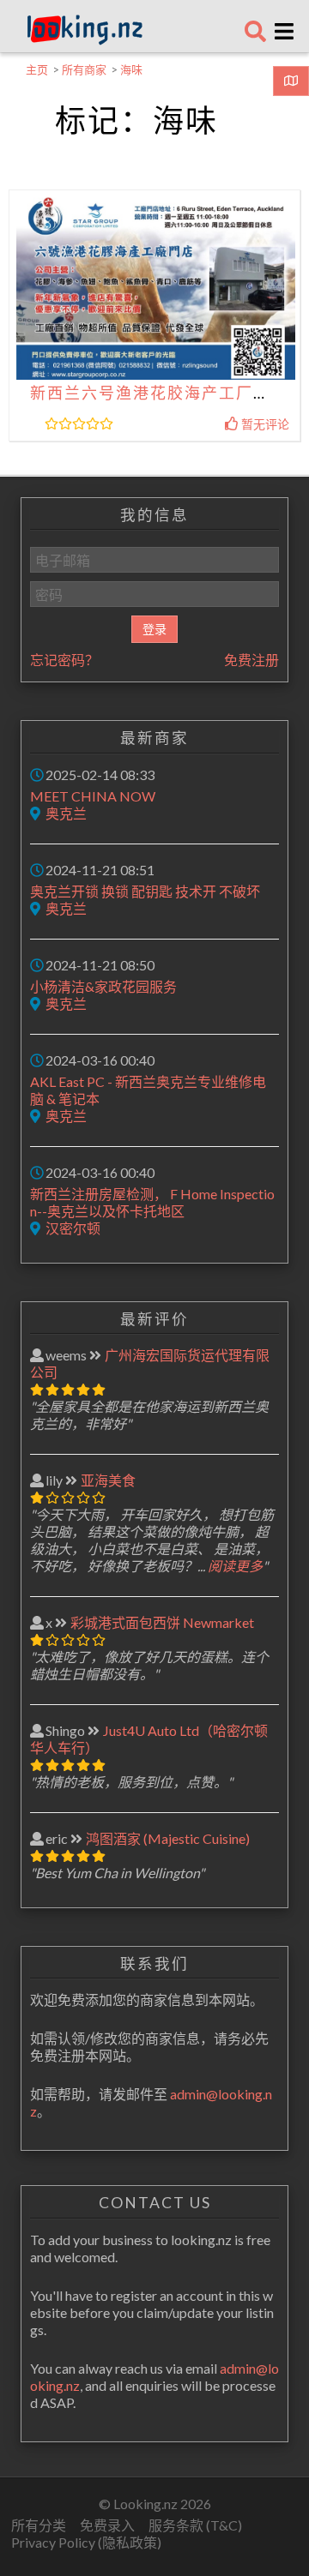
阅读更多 (235, 1566)
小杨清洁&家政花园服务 (103, 986)
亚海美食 (108, 1480)
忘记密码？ (64, 660)
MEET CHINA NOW (93, 796)
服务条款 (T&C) (195, 2525)
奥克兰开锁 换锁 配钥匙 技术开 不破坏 (145, 891)
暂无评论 (264, 424)
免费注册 (251, 660)
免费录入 (107, 2525)
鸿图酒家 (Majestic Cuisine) (168, 1838)
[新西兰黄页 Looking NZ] (85, 41)
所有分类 (39, 2525)
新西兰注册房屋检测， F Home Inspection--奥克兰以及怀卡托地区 (152, 1202)
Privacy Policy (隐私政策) (86, 2542)
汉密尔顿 (73, 1228)
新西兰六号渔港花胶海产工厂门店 (159, 393)
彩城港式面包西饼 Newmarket (162, 1622)
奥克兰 (66, 813)
